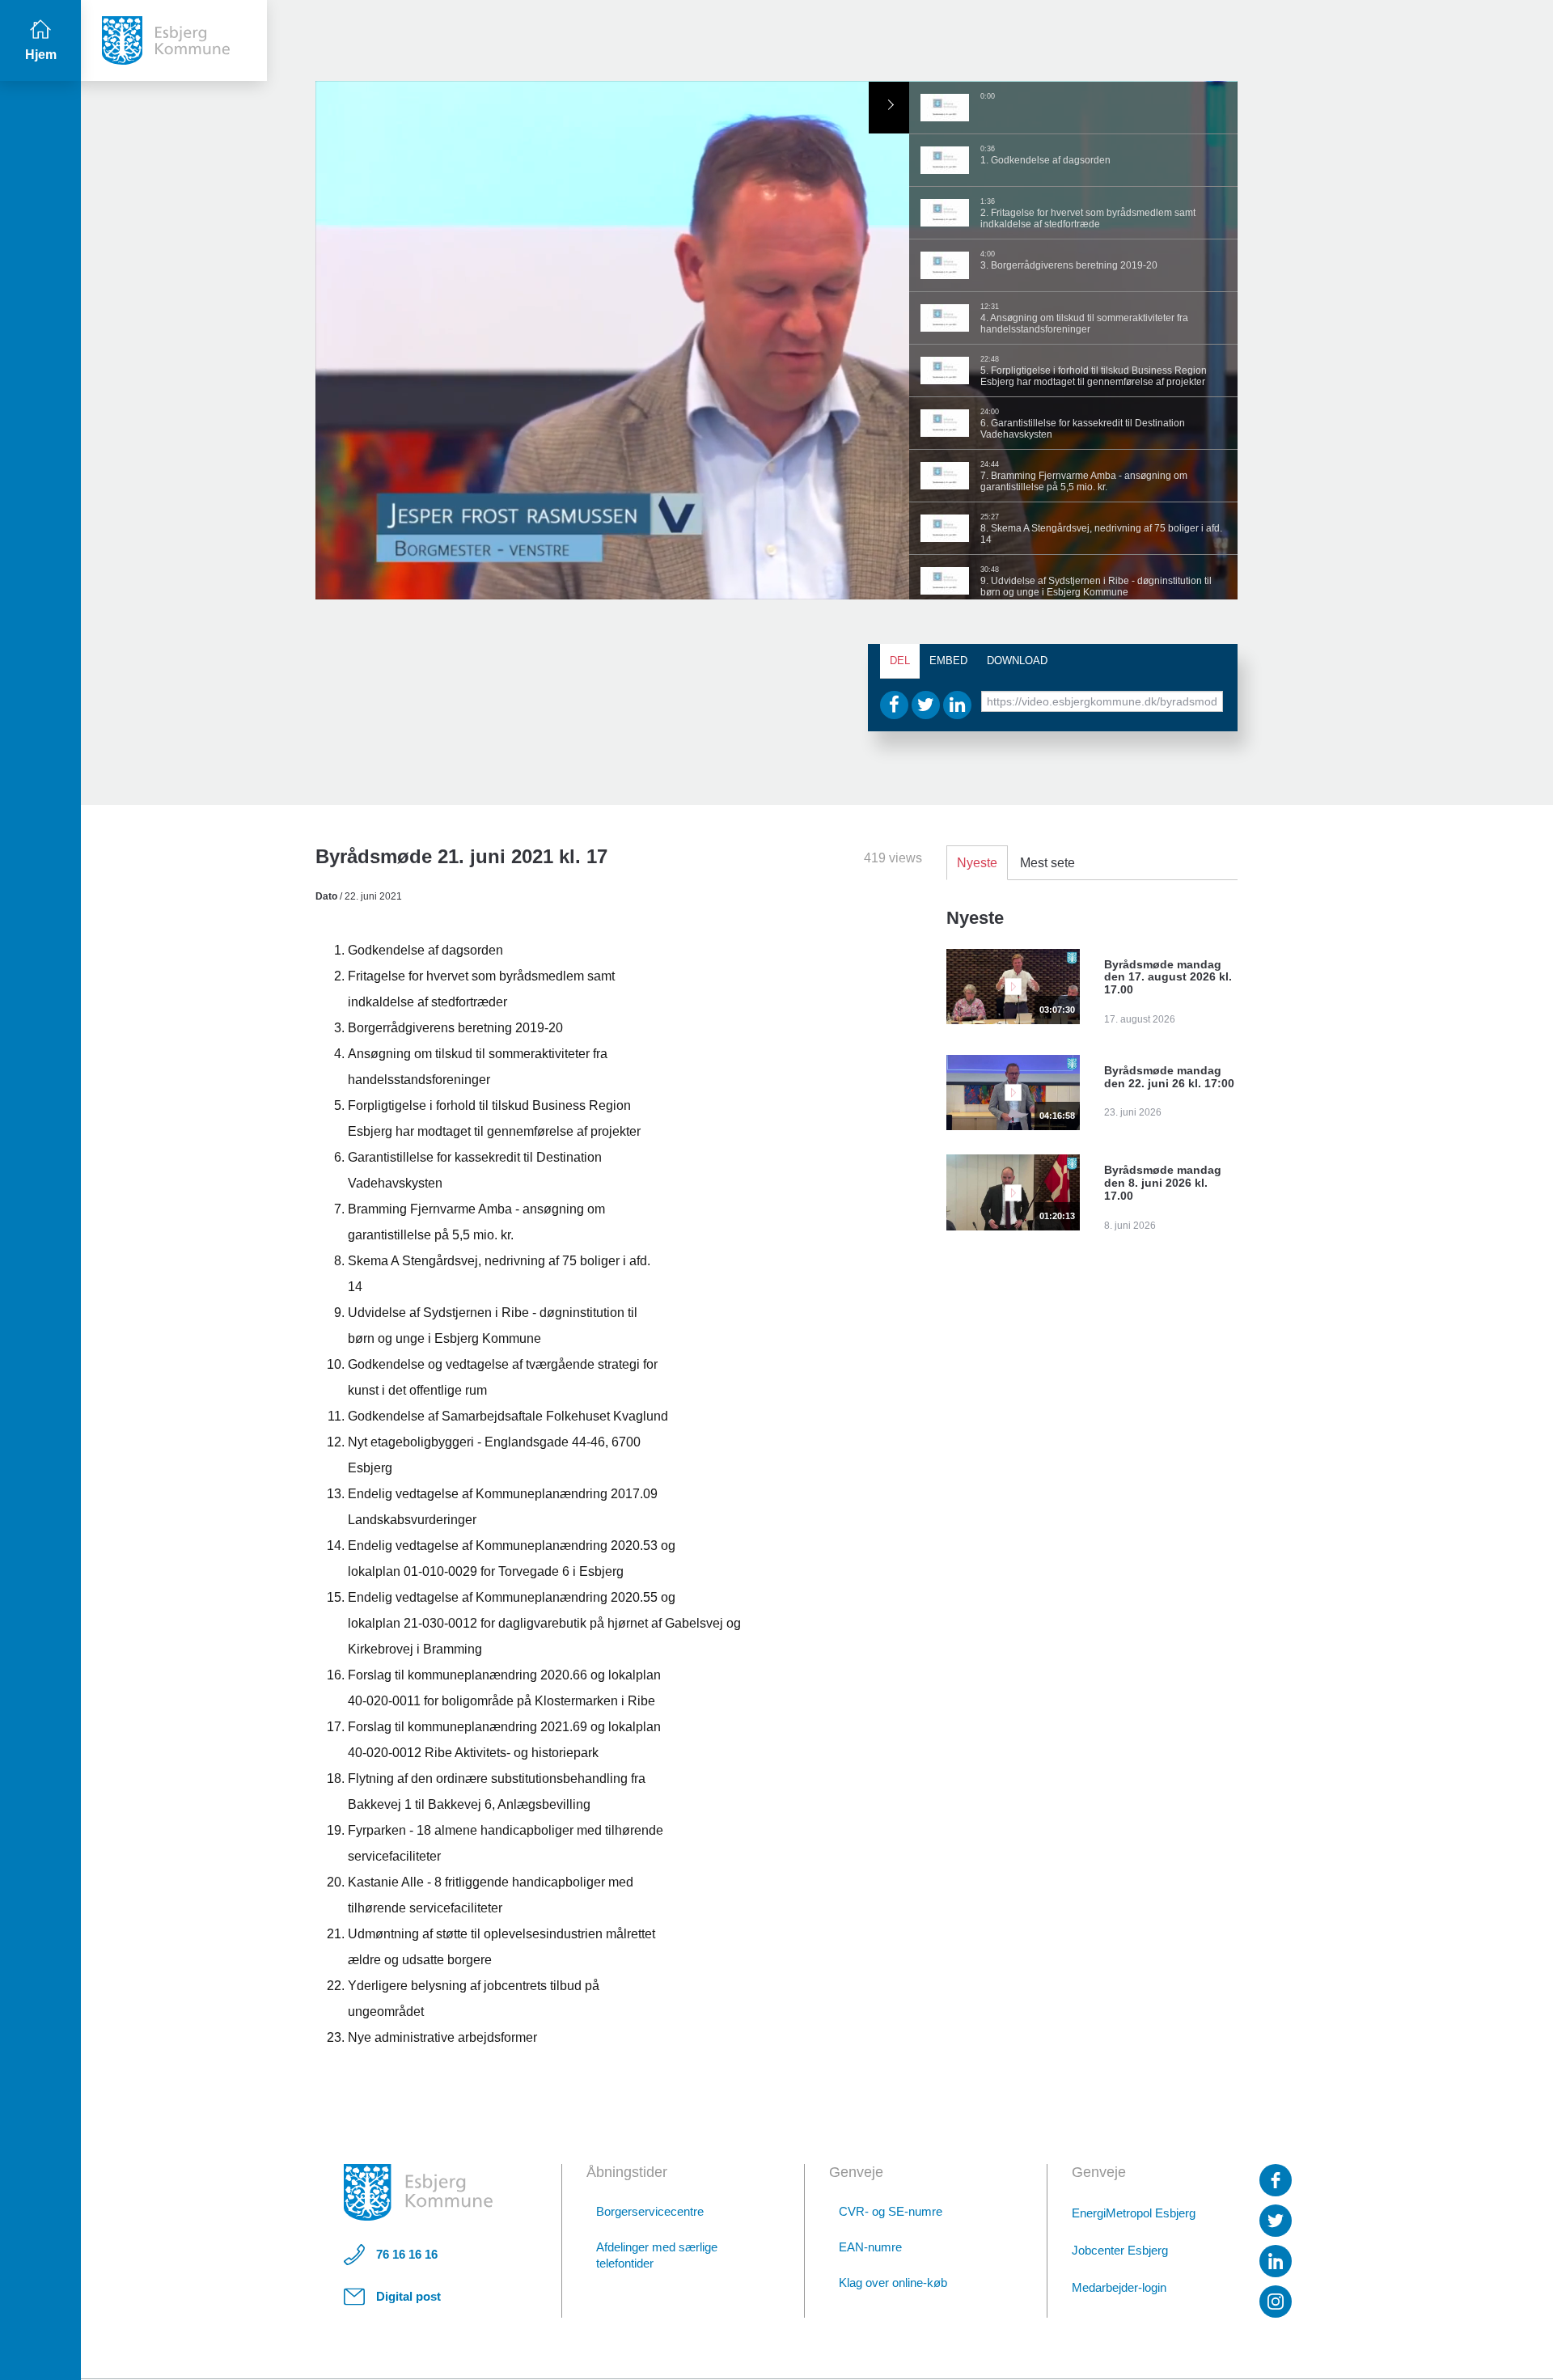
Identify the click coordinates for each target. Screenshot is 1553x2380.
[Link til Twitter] (1276, 2221)
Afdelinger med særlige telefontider (657, 2255)
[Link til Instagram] (1276, 2302)
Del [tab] (900, 661)
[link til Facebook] (1276, 2180)
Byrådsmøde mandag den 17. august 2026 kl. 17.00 (1168, 977)
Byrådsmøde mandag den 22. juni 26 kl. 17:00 (1169, 1077)
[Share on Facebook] (894, 705)
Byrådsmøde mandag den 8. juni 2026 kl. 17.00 (1163, 1183)
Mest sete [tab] (1047, 863)
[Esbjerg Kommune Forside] (418, 2192)
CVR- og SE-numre (891, 2211)
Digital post (408, 2296)
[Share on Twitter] (926, 705)
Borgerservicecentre (650, 2211)
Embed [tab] (948, 661)
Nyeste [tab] (977, 863)
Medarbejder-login (1119, 2287)
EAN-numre (870, 2247)
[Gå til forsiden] (174, 40)
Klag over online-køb (893, 2283)
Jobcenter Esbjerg (1120, 2250)
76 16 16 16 (407, 2254)
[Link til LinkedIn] (1276, 2261)
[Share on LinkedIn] (957, 705)
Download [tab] (1017, 661)
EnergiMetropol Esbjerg (1134, 2213)
